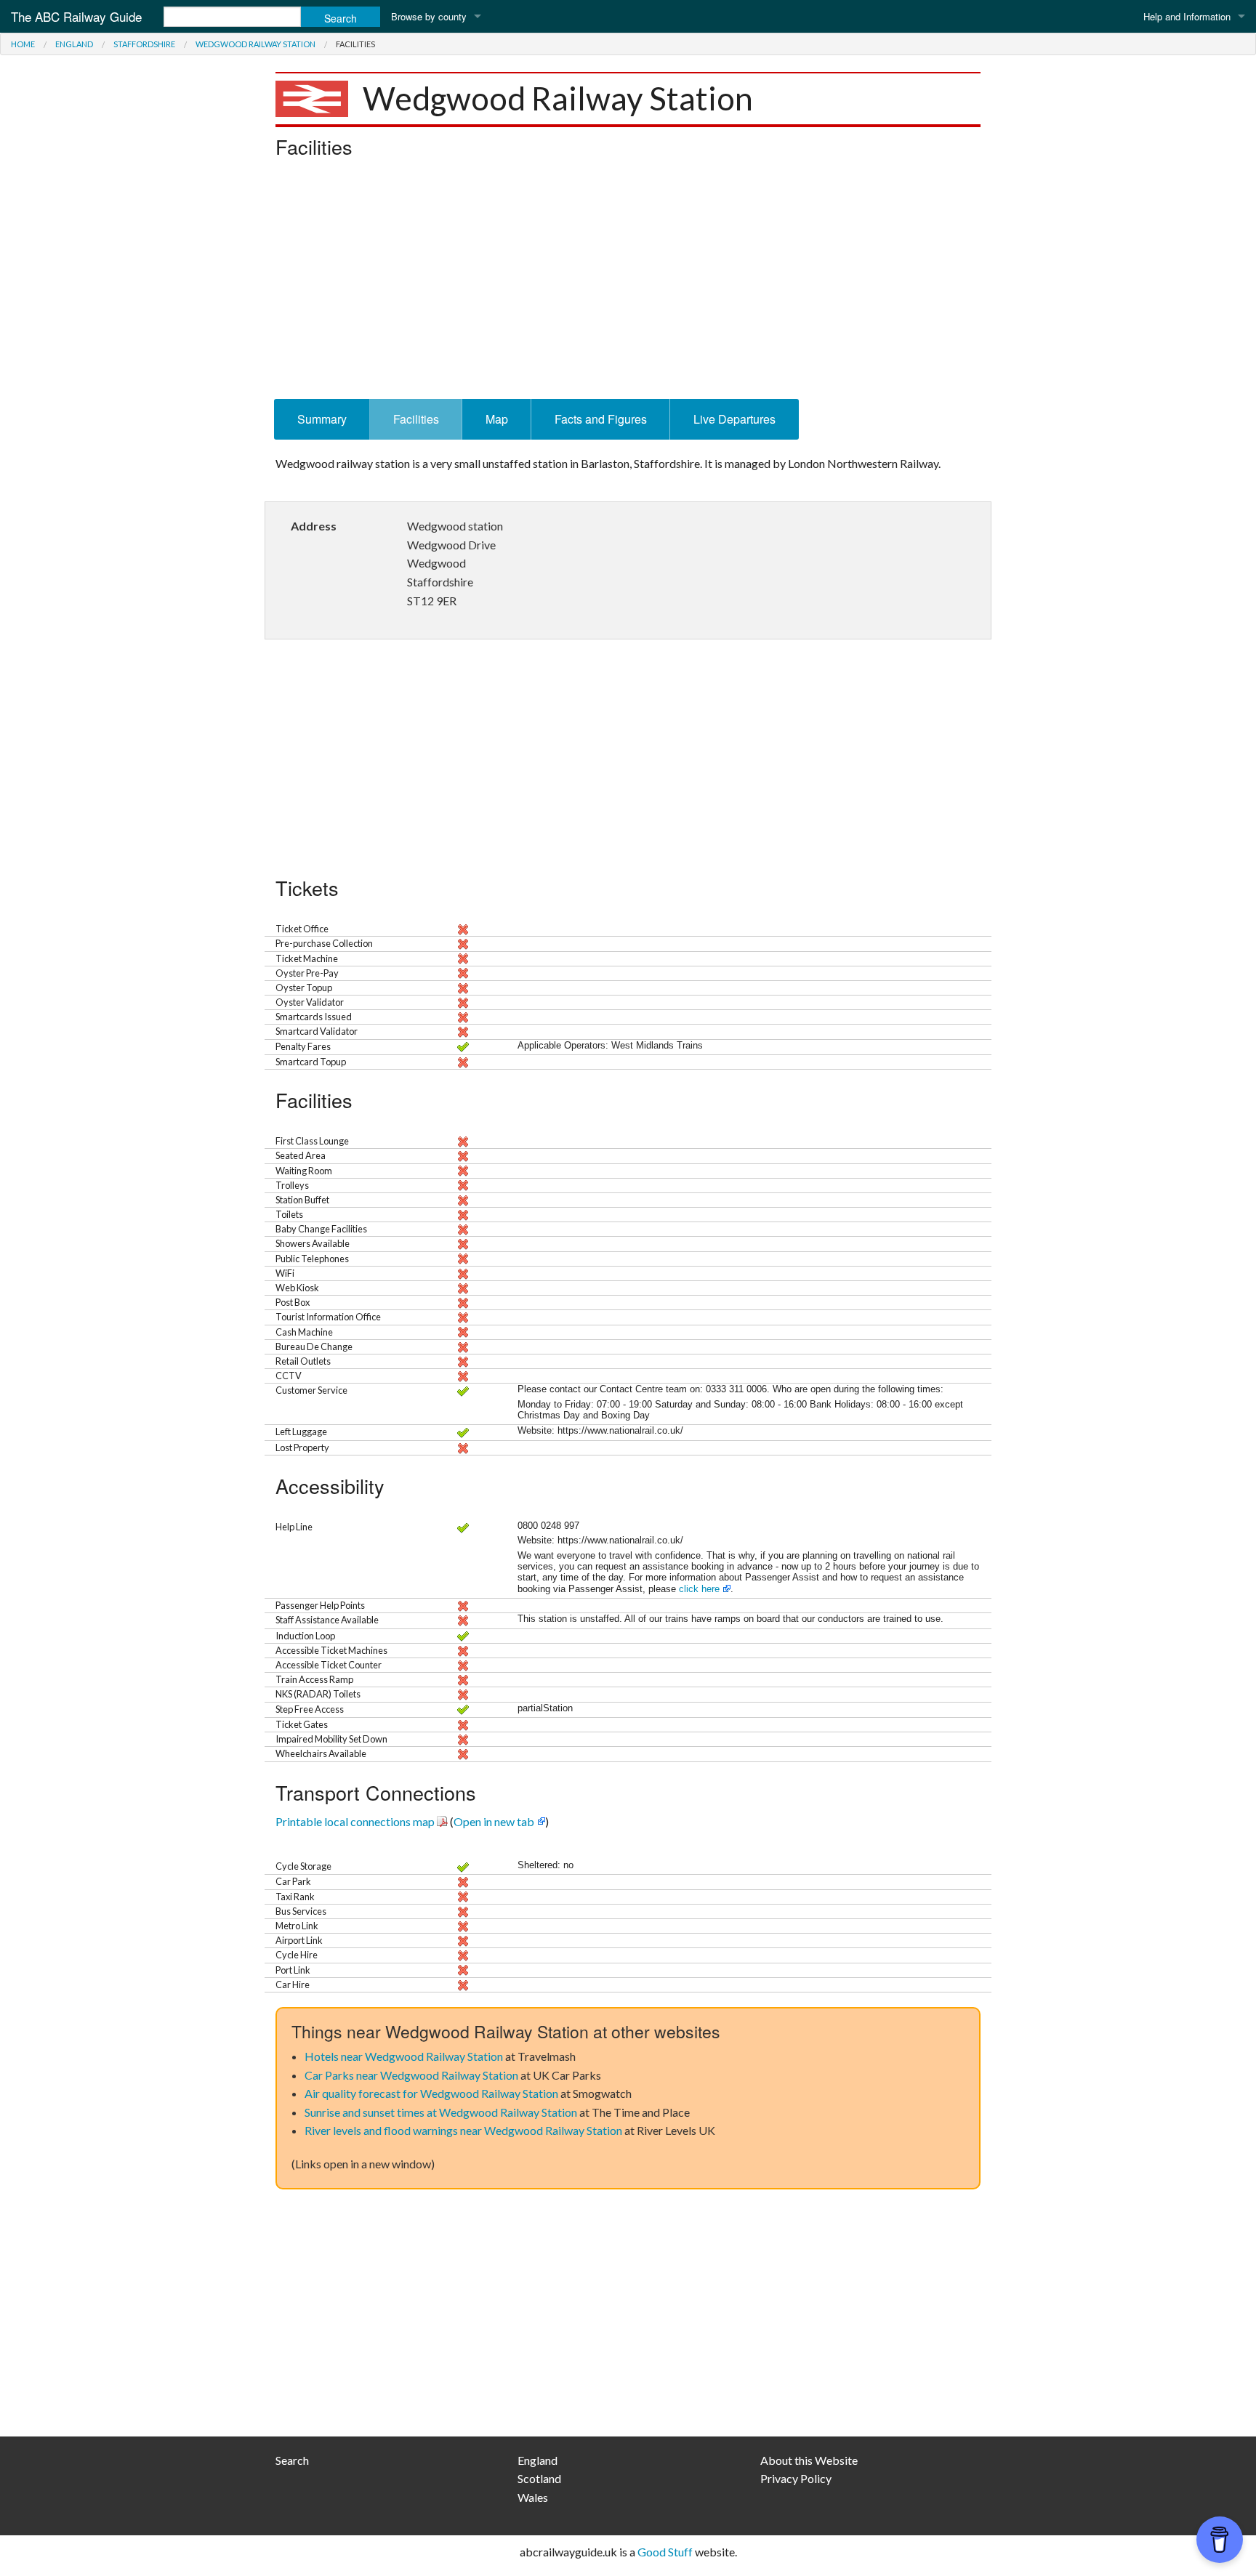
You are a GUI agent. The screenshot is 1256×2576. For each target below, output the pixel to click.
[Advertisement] (628, 283)
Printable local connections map (355, 1821)
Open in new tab (494, 1821)
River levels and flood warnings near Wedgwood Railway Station (463, 2130)
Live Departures (734, 419)
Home (23, 44)
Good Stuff (665, 2552)
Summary (322, 419)
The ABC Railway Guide (76, 16)
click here (699, 1589)
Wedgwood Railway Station (255, 44)
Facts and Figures (601, 419)
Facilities (416, 419)
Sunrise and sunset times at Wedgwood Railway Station (441, 2112)
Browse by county (429, 16)
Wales (533, 2497)
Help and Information (1187, 16)
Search (292, 2460)
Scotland (539, 2478)
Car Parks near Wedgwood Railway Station (411, 2075)
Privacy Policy (796, 2478)
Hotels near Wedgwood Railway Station (404, 2056)
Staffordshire (144, 44)
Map (497, 419)
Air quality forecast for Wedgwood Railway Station (431, 2093)
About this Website (809, 2460)
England (74, 44)
